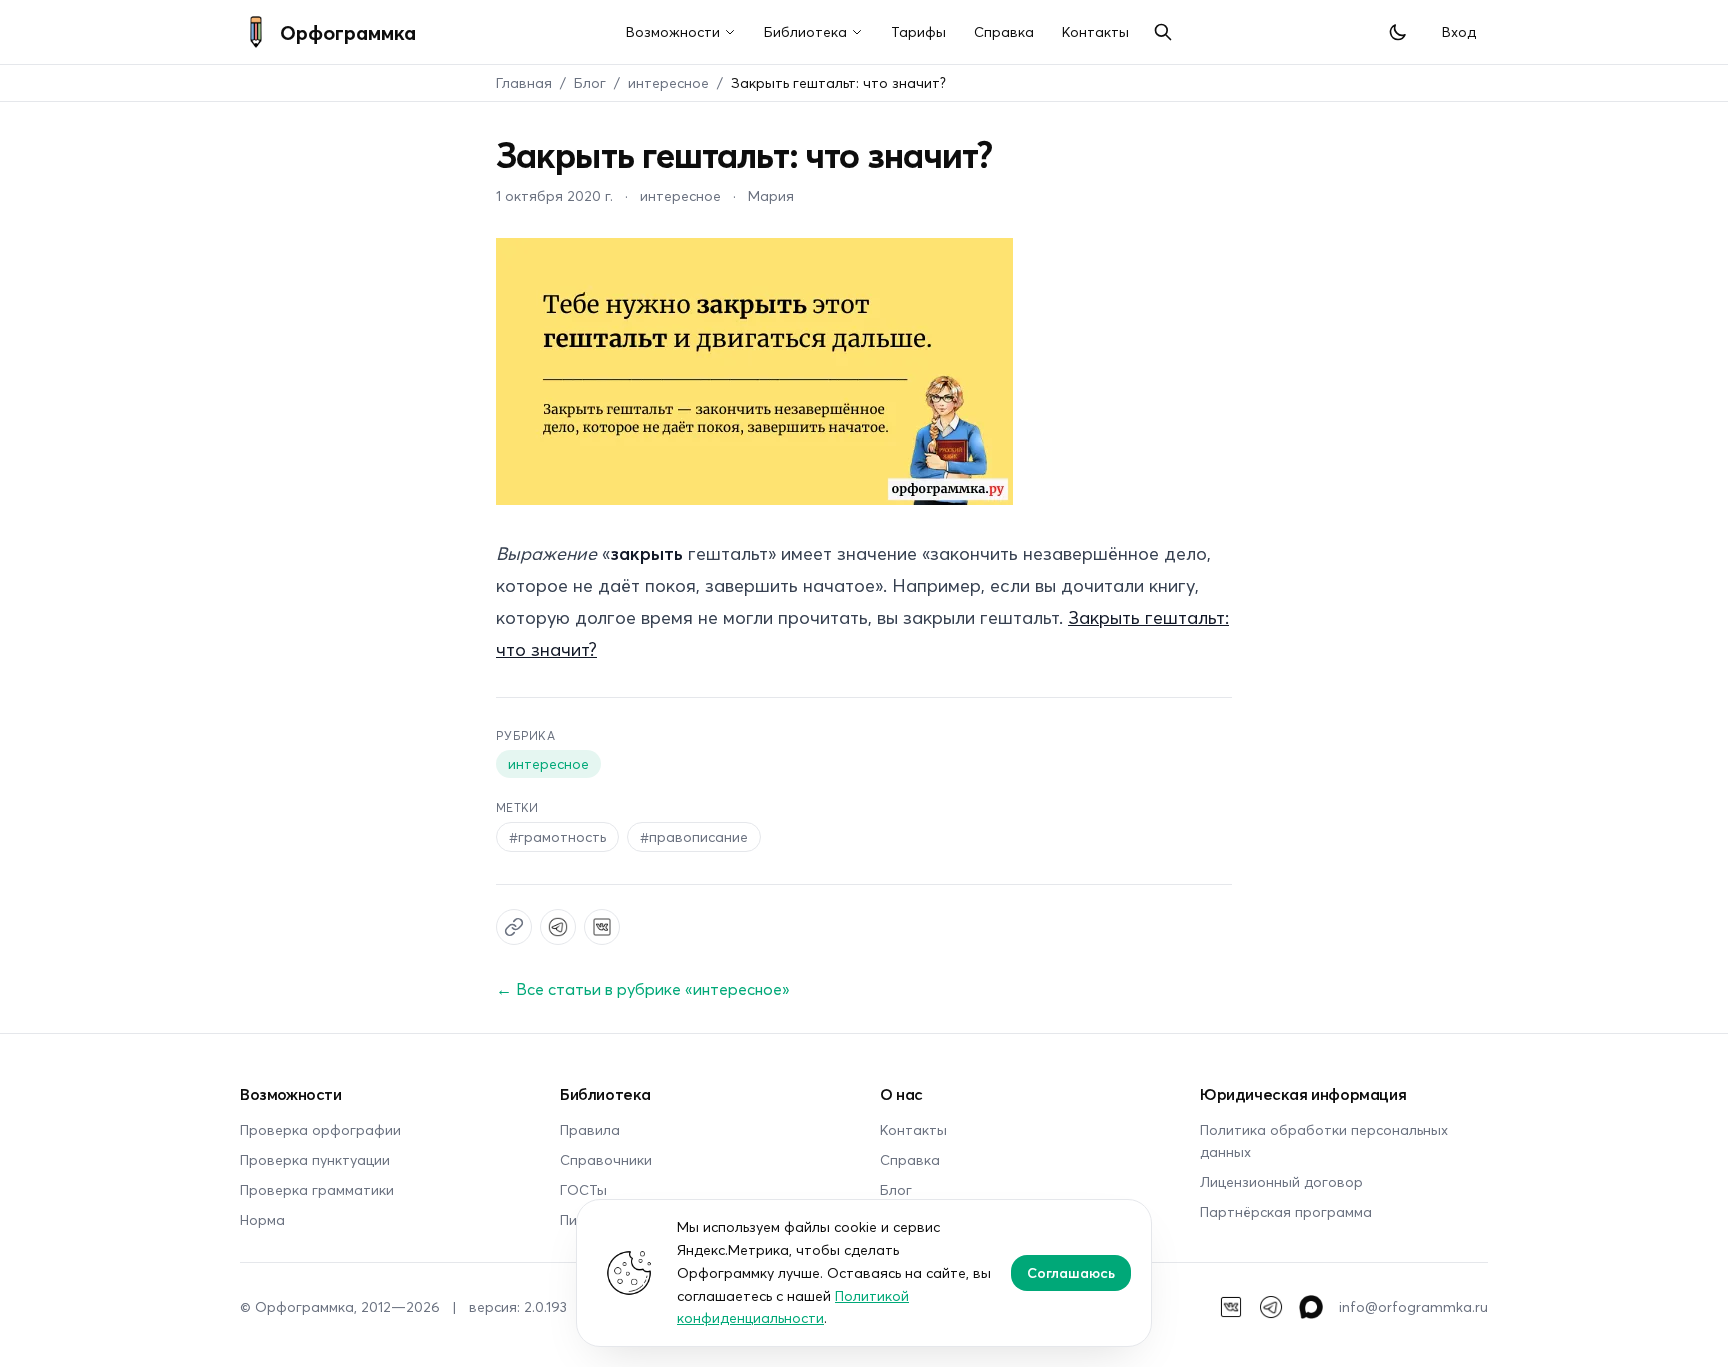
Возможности (673, 31)
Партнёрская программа (1286, 1211)
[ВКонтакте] (1231, 1307)
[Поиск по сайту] (1163, 32)
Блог (590, 82)
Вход (1459, 31)
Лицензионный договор (1281, 1181)
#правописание (694, 836)
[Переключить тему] (1398, 32)
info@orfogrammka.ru (1413, 1306)
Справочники (606, 1159)
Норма (262, 1219)
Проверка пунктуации (315, 1159)
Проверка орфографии (320, 1129)
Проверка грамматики (317, 1189)
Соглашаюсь (1071, 1272)
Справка (1004, 31)
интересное (668, 82)
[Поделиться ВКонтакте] (602, 927)
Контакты (1095, 31)
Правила (590, 1129)
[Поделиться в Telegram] (558, 927)
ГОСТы (583, 1189)
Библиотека (805, 31)
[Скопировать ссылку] (514, 927)
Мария (771, 195)
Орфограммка (348, 32)
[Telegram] (1271, 1307)
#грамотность (557, 836)
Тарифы (918, 31)
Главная (524, 82)
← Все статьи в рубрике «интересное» (643, 988)
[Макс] (1311, 1307)
